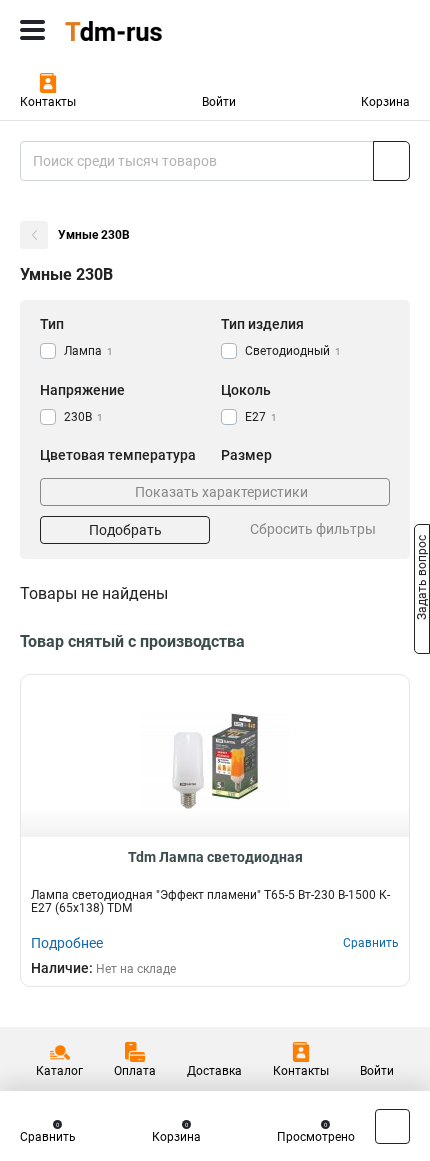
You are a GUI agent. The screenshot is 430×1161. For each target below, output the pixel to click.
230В (83, 417)
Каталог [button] (59, 1071)
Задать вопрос (422, 579)
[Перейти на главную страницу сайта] (150, 30)
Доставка (214, 1071)
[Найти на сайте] (391, 161)
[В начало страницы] (392, 1126)
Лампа (88, 351)
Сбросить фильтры (313, 529)
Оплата (135, 1071)
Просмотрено (316, 1137)
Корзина (385, 102)
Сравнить (48, 1137)
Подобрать (125, 530)
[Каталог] (32, 30)
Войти (219, 102)
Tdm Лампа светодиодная (215, 857)
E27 (261, 417)
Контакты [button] (48, 102)
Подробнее (67, 943)
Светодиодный (293, 351)
